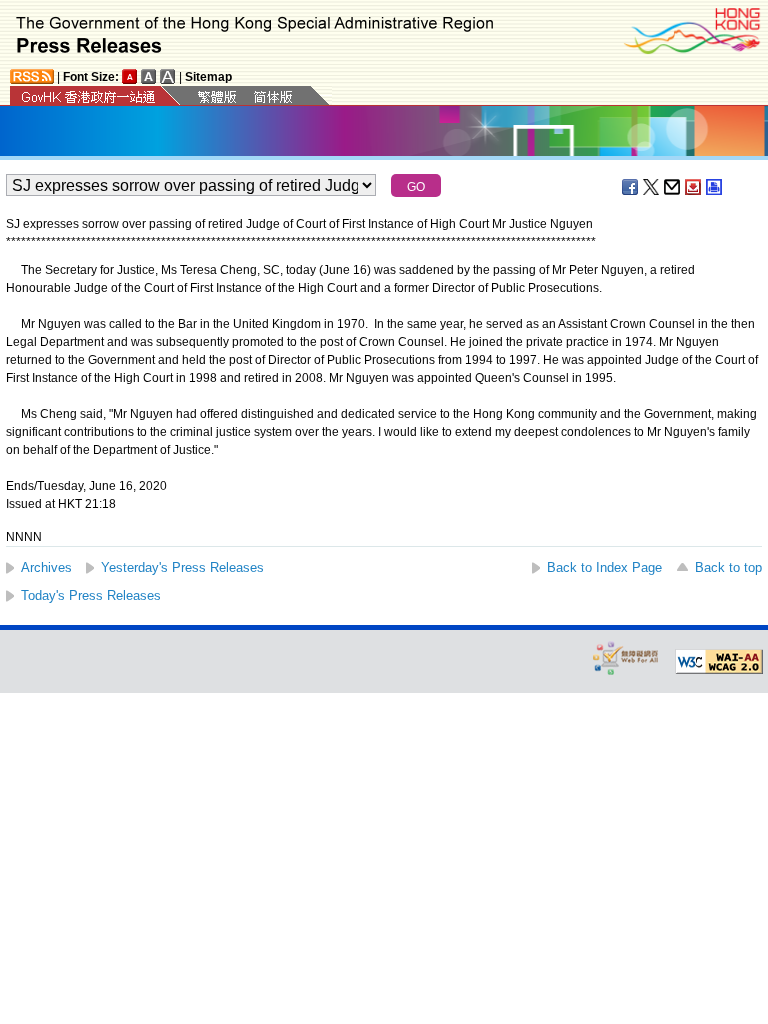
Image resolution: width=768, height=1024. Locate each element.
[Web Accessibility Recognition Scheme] (626, 657)
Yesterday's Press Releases (182, 567)
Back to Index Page (604, 567)
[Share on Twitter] (652, 187)
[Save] (694, 187)
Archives (46, 567)
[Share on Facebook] (631, 187)
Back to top (728, 567)
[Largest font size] (168, 76)
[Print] (715, 187)
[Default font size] (130, 76)
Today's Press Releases (91, 595)
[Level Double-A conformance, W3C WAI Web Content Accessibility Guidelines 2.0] (719, 662)
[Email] (673, 187)
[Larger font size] (149, 76)
